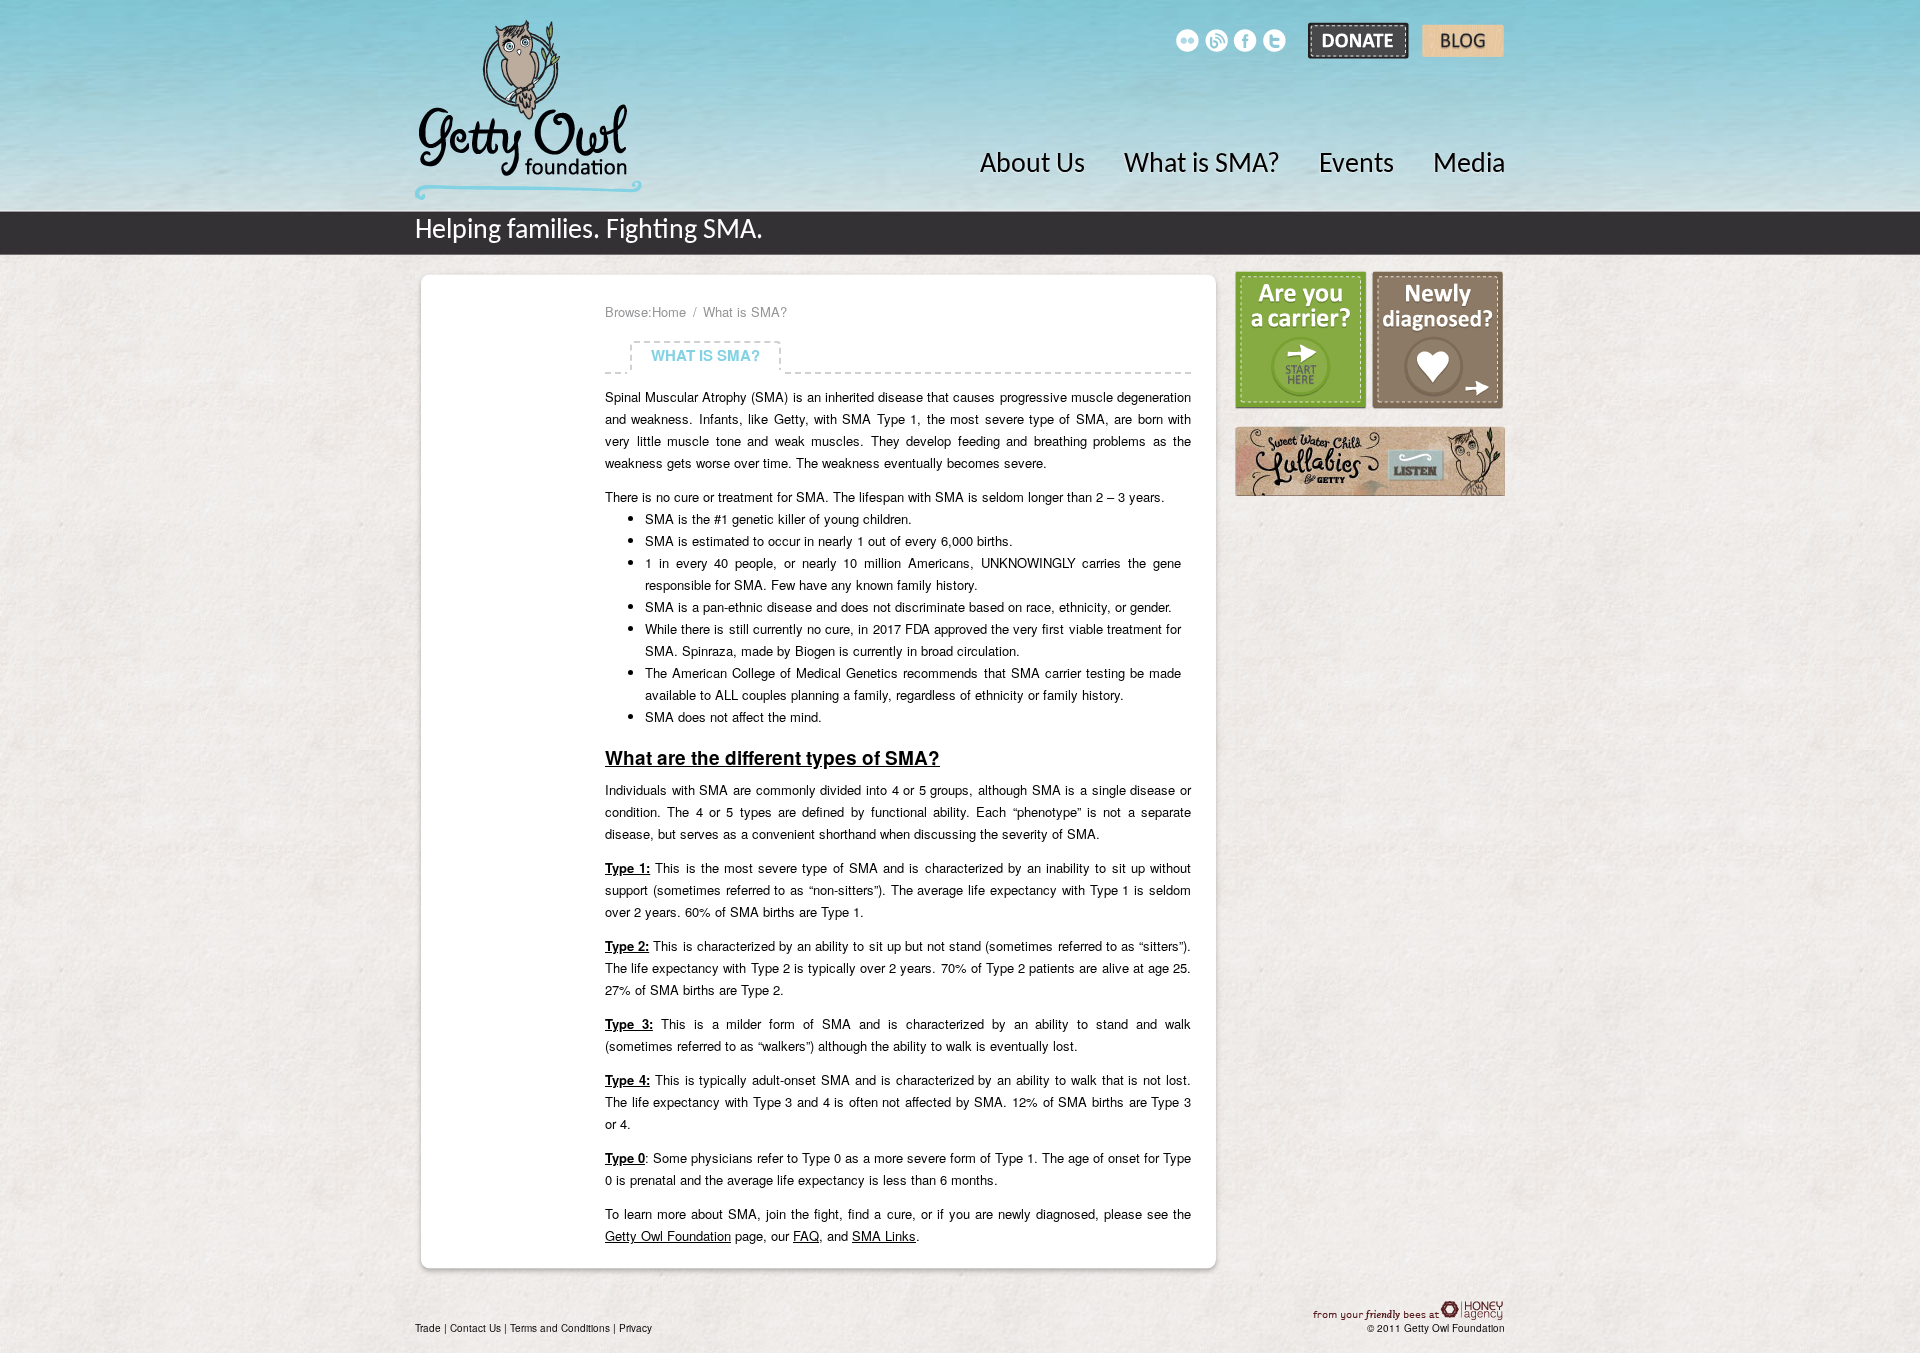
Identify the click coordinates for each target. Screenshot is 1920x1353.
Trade (428, 1328)
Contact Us (475, 1328)
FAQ (806, 1235)
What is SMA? (1202, 165)
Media (1469, 165)
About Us (1032, 165)
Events (1356, 165)
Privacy (635, 1328)
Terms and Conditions (560, 1328)
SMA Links (884, 1235)
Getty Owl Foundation (528, 110)
